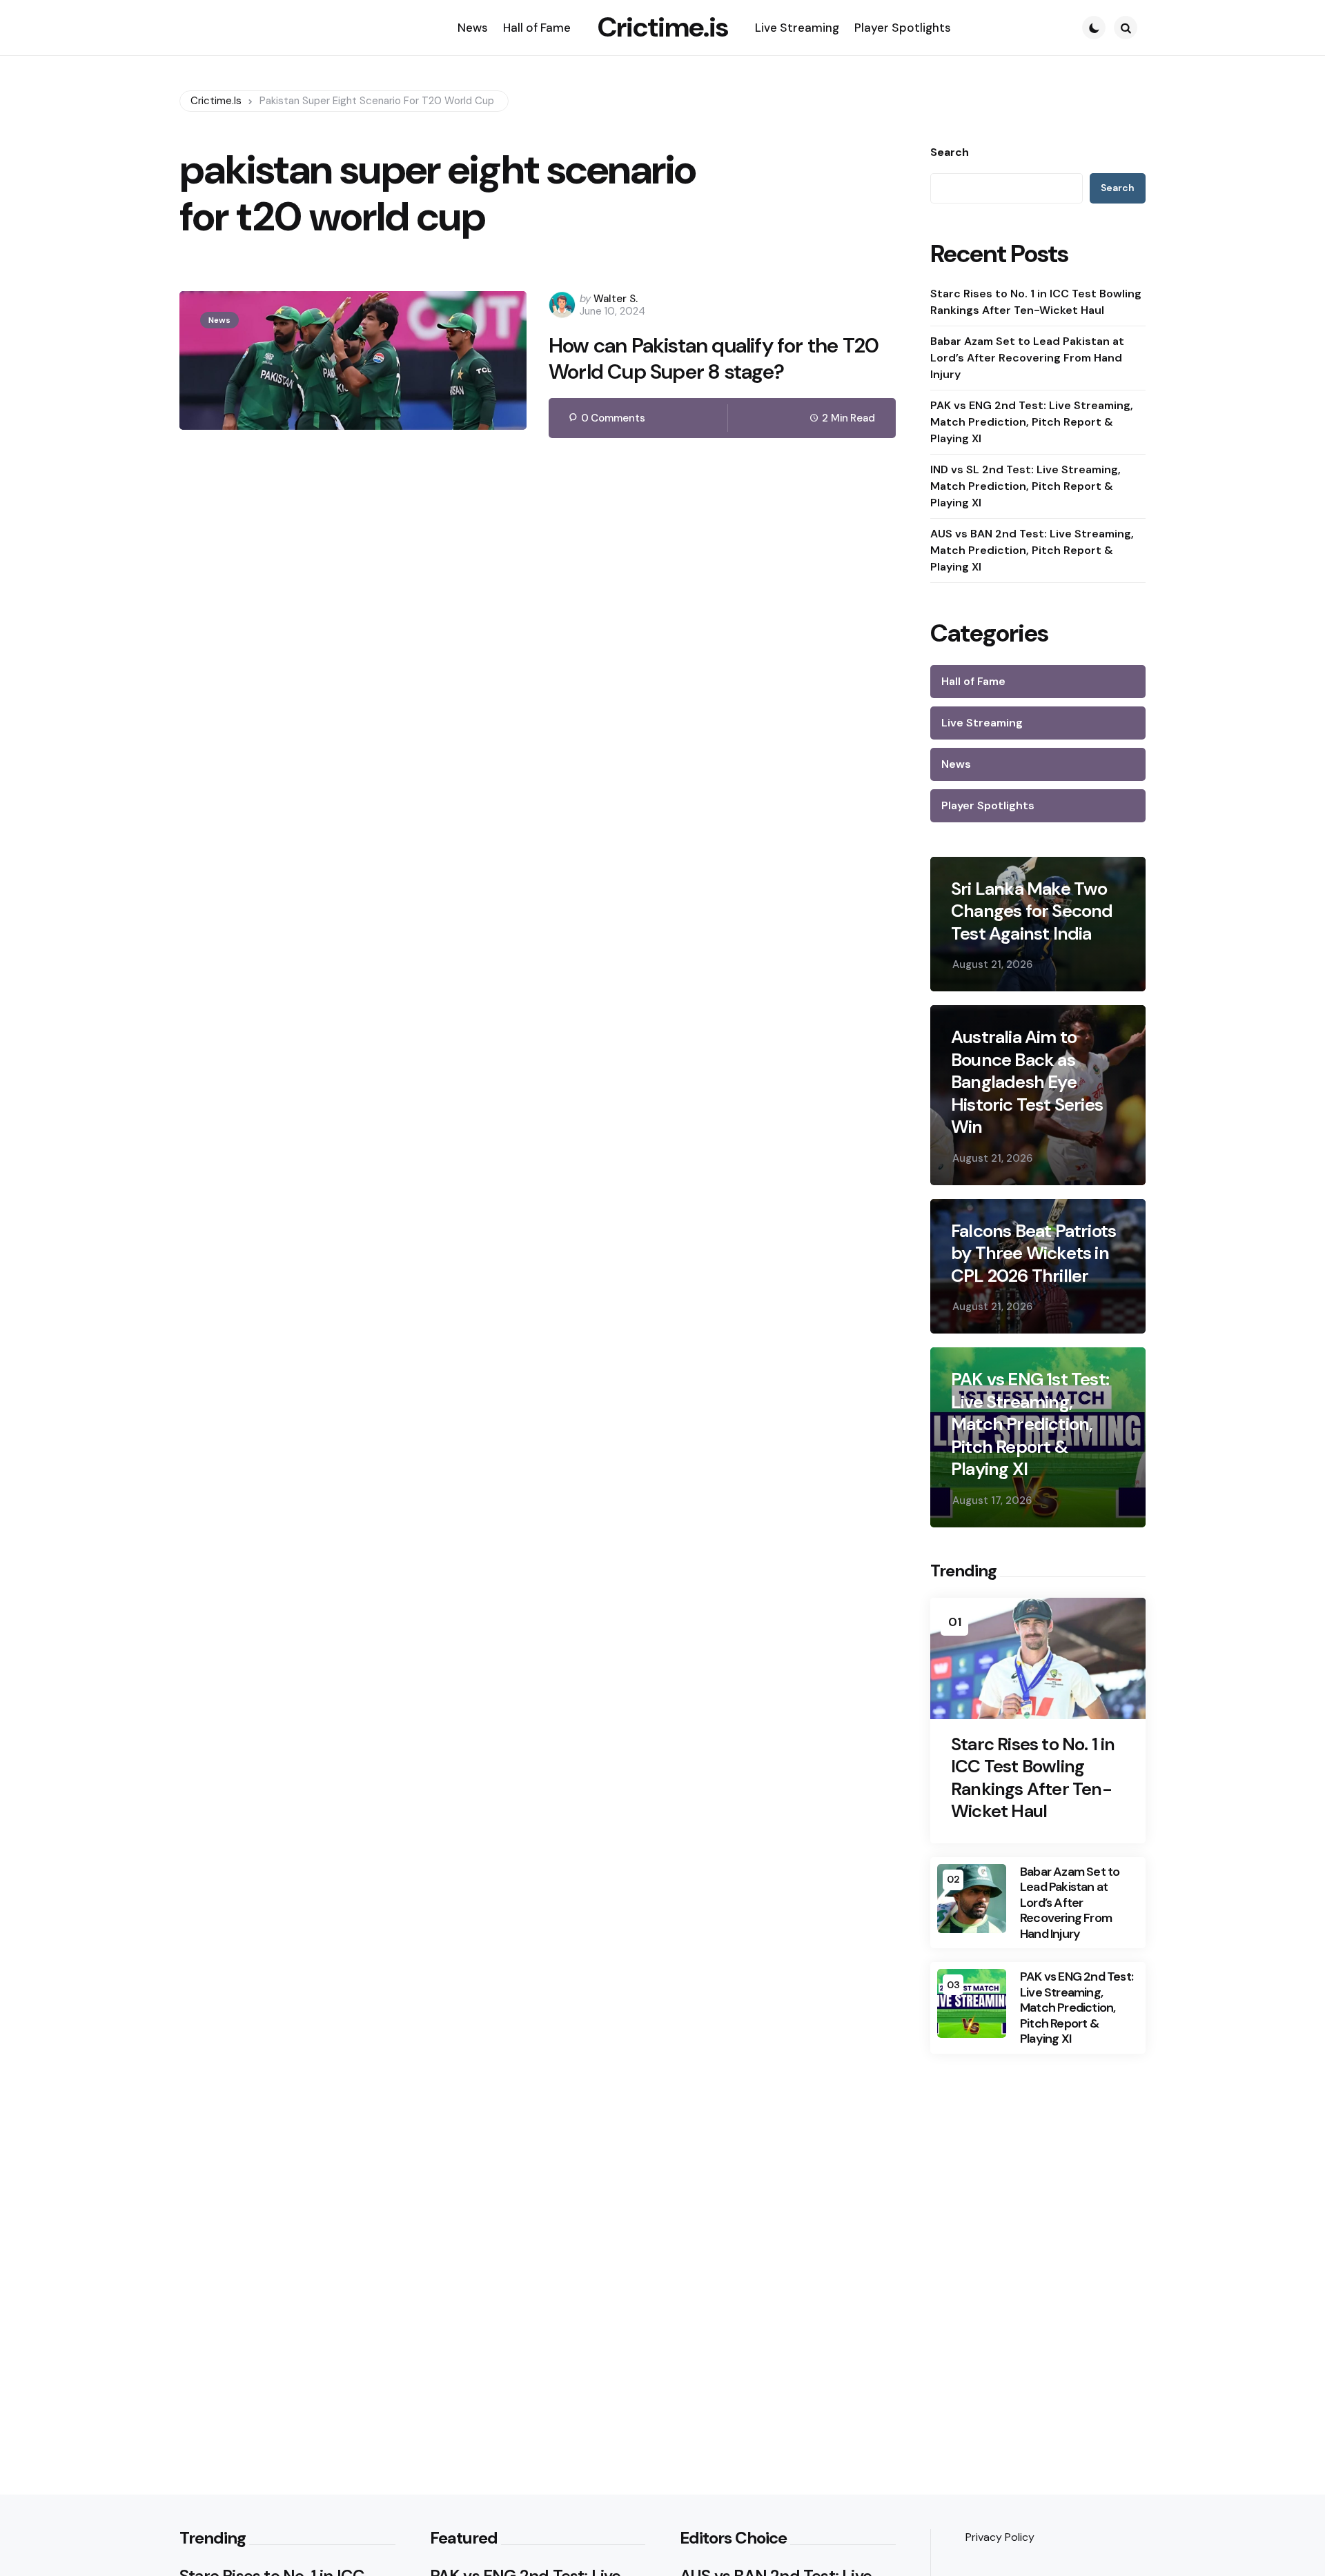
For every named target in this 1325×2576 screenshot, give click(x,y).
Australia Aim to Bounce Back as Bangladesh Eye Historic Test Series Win (1027, 1082)
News (219, 320)
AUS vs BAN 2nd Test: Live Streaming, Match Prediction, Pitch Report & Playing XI (1032, 550)
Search (950, 152)
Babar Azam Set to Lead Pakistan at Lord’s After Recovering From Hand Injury (1027, 358)
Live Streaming (982, 723)
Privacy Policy (1000, 2537)
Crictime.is (663, 27)
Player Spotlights (988, 805)
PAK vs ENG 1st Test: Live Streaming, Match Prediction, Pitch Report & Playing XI (1030, 1424)
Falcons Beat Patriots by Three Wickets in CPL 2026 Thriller (1033, 1254)
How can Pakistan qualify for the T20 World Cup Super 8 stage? (714, 358)
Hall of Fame (973, 681)
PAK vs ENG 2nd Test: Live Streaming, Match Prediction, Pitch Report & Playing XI (1032, 422)
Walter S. (616, 299)
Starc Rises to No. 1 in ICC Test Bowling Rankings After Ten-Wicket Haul (1036, 302)
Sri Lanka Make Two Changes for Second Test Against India (1032, 911)
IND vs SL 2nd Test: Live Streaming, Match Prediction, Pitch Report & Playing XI (1025, 486)
